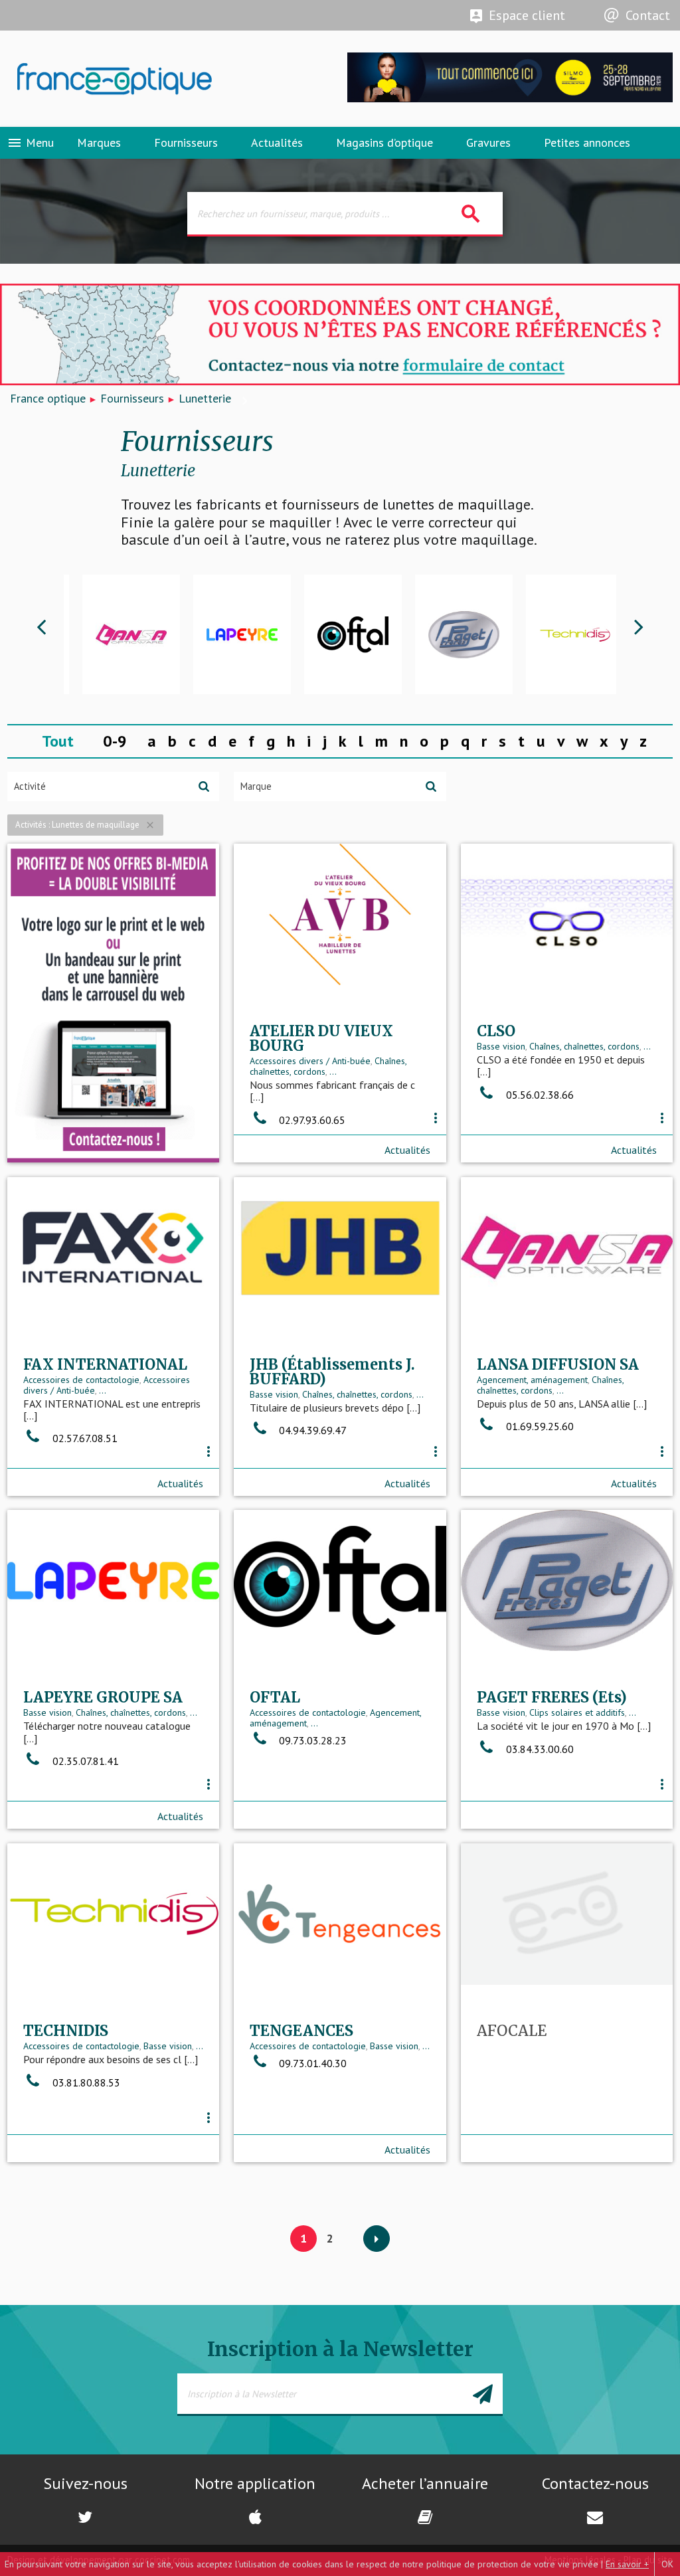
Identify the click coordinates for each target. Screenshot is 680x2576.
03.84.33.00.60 (539, 1749)
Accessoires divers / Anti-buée (310, 1061)
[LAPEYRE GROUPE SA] (230, 634)
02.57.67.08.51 (84, 1438)
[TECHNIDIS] (563, 634)
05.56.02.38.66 (539, 1095)
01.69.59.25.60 (539, 1426)
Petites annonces (587, 142)
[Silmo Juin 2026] (510, 99)
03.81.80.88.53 (85, 2082)
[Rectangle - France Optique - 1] (114, 1003)
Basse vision (501, 1046)
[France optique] (170, 79)
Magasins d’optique (384, 142)
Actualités (277, 142)
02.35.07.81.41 (84, 1761)
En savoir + (627, 2564)
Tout (58, 741)
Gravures (488, 142)
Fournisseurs (186, 142)
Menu (30, 143)
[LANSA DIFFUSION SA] (119, 634)
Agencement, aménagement (532, 1380)
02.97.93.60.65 (311, 1120)
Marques (99, 142)
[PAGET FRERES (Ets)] (452, 634)
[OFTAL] (341, 634)
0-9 (115, 741)
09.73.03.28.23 (311, 1740)
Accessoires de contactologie (81, 1380)
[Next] (377, 2239)
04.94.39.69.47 (311, 1430)
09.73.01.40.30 (311, 2063)
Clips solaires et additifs (577, 1712)
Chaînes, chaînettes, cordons (584, 1046)
